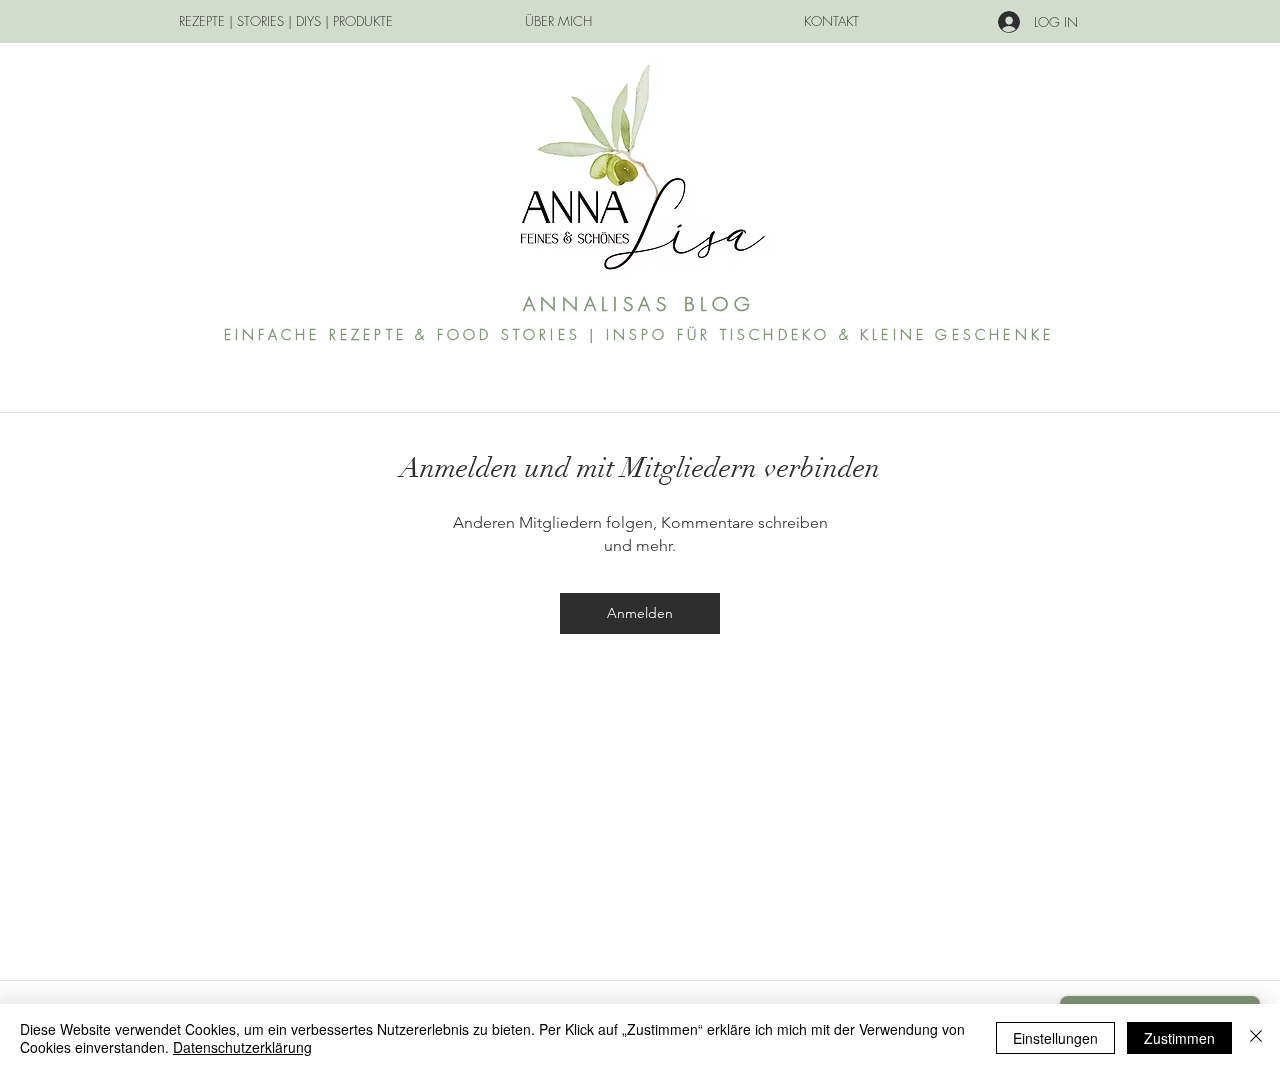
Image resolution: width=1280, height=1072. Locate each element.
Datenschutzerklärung (242, 1047)
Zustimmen (1179, 1038)
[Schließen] (1256, 1038)
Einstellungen (1055, 1038)
